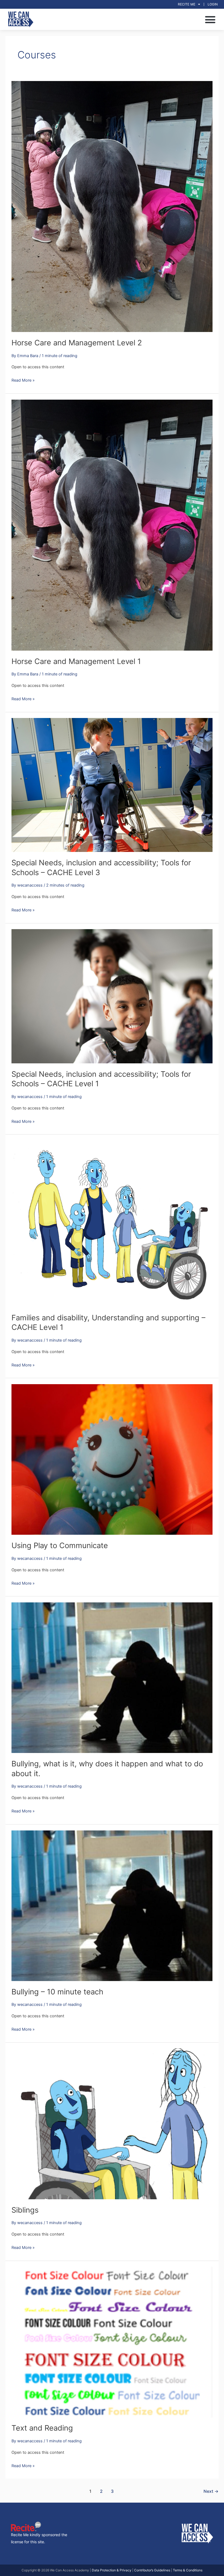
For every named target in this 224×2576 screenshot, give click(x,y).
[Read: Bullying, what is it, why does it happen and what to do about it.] (112, 1677)
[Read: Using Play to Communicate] (112, 1459)
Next (211, 2491)
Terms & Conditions (188, 2570)
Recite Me (187, 4)
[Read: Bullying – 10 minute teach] (112, 1905)
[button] (210, 19)
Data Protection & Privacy (112, 2570)
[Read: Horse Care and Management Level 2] (112, 206)
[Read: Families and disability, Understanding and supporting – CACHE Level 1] (112, 1223)
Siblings (25, 2210)
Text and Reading (42, 2428)
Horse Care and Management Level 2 (77, 343)
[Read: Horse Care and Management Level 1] (112, 525)
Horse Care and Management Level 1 (76, 661)
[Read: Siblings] (112, 2124)
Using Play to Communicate (60, 1545)
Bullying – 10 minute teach (57, 1992)
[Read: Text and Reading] (112, 2342)
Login (213, 4)
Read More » (23, 380)
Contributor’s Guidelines (152, 2570)
